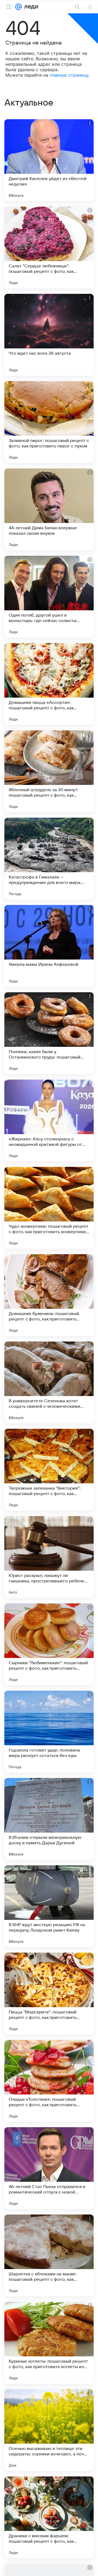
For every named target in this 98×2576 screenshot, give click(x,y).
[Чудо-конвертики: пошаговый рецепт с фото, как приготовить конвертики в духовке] (49, 1208)
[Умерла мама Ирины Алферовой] (49, 946)
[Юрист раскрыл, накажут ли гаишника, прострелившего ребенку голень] (49, 1557)
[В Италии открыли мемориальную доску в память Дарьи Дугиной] (49, 1819)
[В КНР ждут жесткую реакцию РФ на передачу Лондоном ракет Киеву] (49, 1906)
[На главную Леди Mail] (30, 7)
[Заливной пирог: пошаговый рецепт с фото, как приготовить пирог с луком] (49, 422)
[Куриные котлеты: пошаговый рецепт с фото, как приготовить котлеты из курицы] (49, 2343)
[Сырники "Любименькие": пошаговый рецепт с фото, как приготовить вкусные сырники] (49, 1644)
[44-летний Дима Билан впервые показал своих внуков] (49, 509)
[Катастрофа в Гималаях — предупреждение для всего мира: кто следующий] (49, 859)
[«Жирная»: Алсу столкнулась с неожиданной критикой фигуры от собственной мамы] (49, 1120)
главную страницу (69, 75)
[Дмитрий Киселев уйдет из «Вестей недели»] (49, 160)
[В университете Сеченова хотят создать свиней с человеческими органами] (49, 1382)
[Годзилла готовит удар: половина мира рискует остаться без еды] (49, 1732)
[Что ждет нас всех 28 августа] (49, 335)
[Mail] (19, 7)
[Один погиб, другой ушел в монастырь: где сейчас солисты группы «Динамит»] (49, 597)
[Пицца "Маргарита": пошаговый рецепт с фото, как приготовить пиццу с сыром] (49, 1994)
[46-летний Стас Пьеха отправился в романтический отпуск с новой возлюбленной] (49, 2168)
